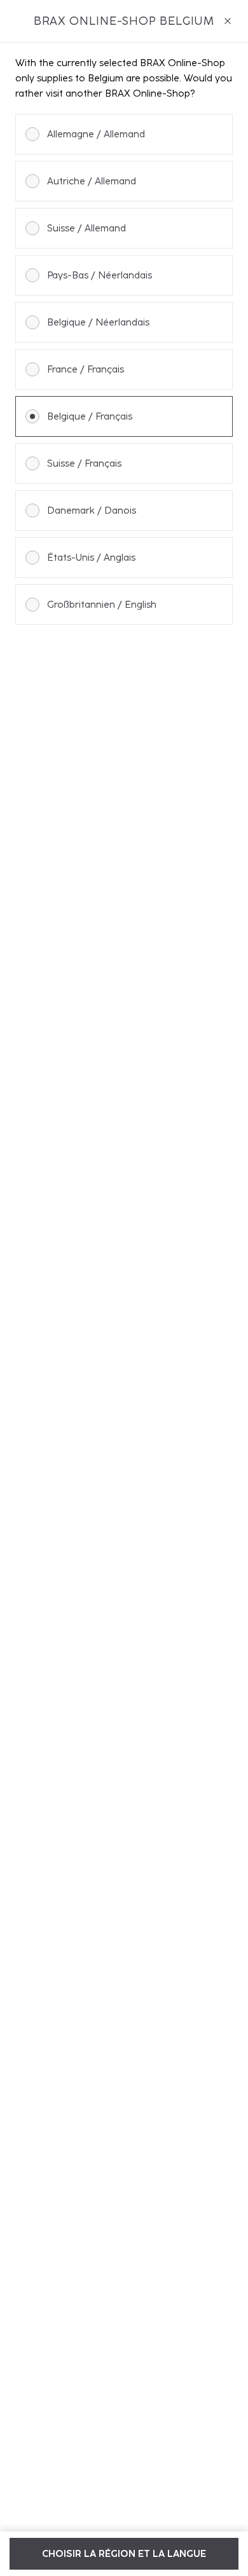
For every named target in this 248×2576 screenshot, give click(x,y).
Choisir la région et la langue (124, 2554)
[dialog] (124, 1288)
